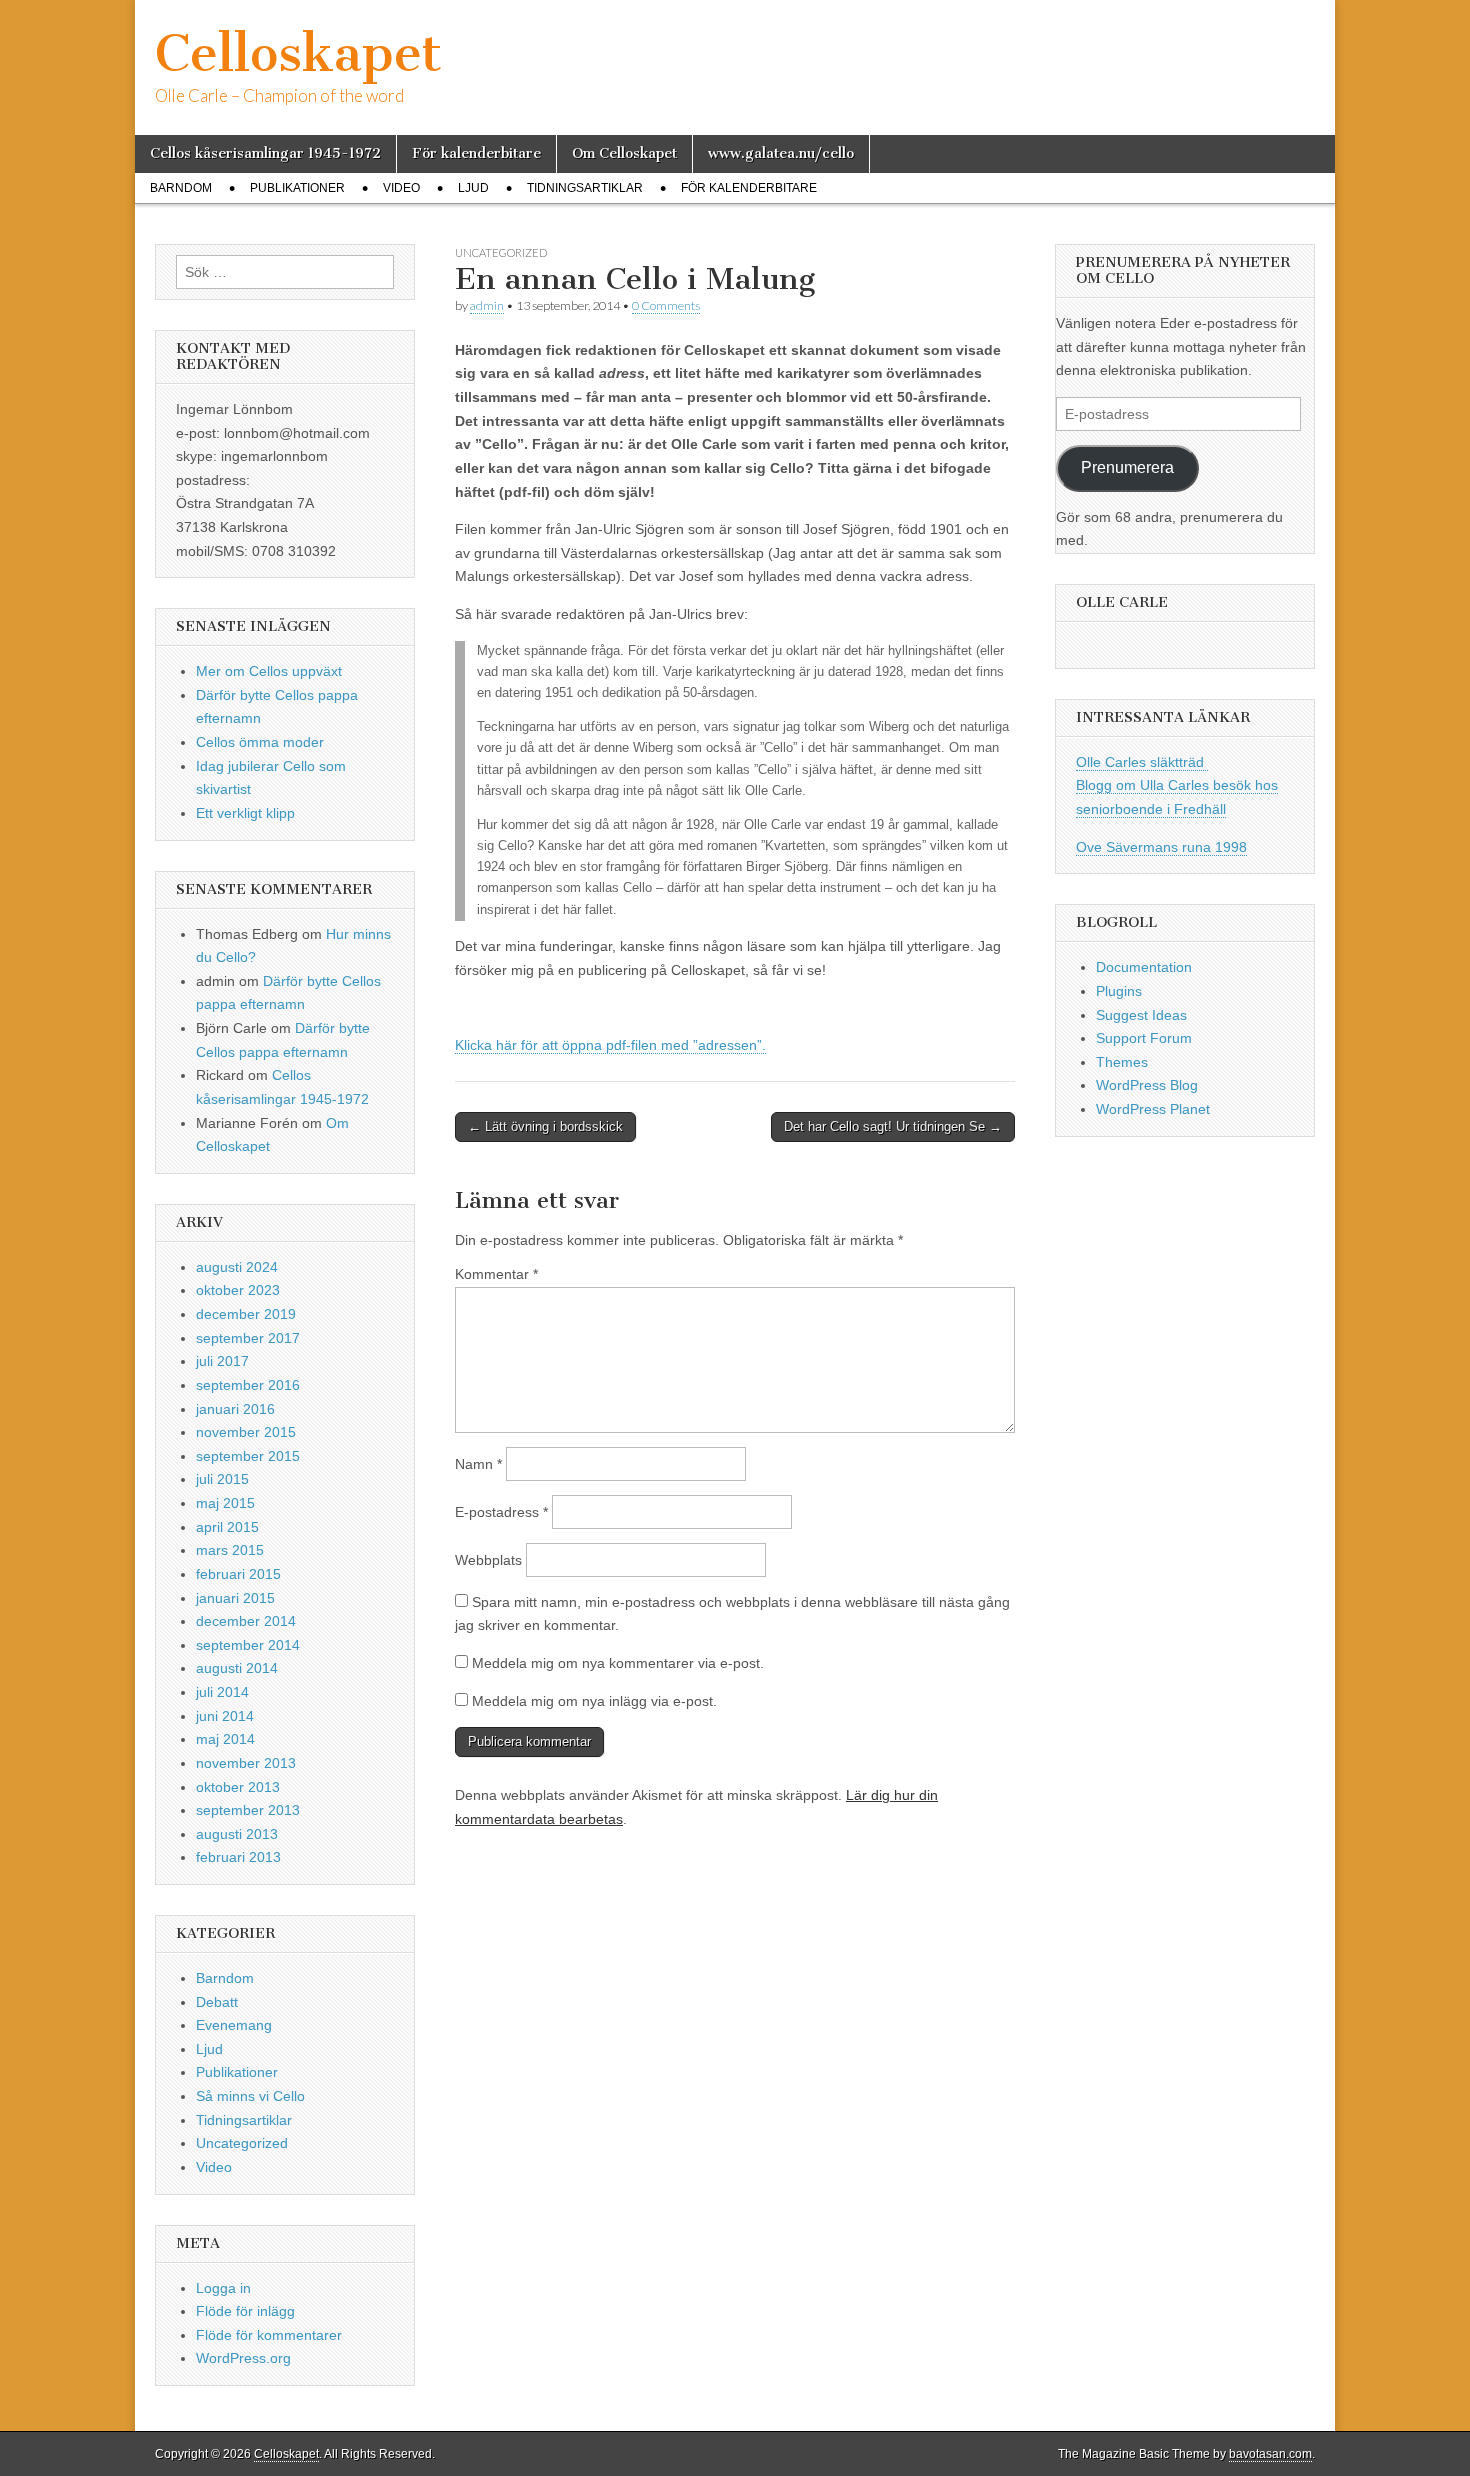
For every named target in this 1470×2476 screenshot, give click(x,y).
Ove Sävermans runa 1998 (1161, 847)
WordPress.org (243, 2358)
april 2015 (227, 1527)
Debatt (217, 2002)
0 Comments (666, 305)
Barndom (181, 188)
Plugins (1119, 991)
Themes (1122, 1062)
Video (401, 188)
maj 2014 (225, 1739)
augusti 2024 (237, 1267)
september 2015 (248, 1456)
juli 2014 (222, 1692)
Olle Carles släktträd (1142, 762)
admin (487, 305)
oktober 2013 (238, 1787)
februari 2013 (238, 1857)
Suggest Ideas (1141, 1015)
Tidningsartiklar (585, 188)
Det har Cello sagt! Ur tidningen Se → (893, 1126)
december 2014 (246, 1621)
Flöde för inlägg (245, 2311)
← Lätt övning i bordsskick (545, 1126)
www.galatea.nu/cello (781, 153)
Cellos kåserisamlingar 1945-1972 (265, 153)
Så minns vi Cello (250, 2096)
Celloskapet (298, 53)
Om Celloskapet (624, 153)
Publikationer (297, 188)
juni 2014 (225, 1716)
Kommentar (496, 1274)
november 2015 (246, 1432)
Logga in (223, 2288)
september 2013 (248, 1810)
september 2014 (248, 1645)
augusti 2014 (237, 1668)
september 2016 (248, 1385)
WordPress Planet (1153, 1109)
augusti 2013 (237, 1834)
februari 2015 (238, 1574)
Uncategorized (501, 252)
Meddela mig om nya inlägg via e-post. (594, 1701)
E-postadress (501, 1512)
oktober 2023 (238, 1290)
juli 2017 (222, 1361)
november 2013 (246, 1763)
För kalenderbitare (476, 153)
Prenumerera (1127, 467)
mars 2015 (230, 1550)
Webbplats (488, 1560)
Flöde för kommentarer (269, 2335)
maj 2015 (225, 1503)
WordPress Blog (1147, 1085)
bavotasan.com (1270, 2454)
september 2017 (248, 1338)
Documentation (1144, 967)
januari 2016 (235, 1409)
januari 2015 (235, 1598)
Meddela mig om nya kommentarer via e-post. (618, 1663)
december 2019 (246, 1314)
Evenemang (234, 2025)
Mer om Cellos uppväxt (269, 671)
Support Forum (1144, 1038)
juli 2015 (222, 1479)
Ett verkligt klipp (245, 813)
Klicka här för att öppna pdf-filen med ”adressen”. (610, 1045)
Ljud (473, 188)
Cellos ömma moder (260, 742)
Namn (478, 1464)
